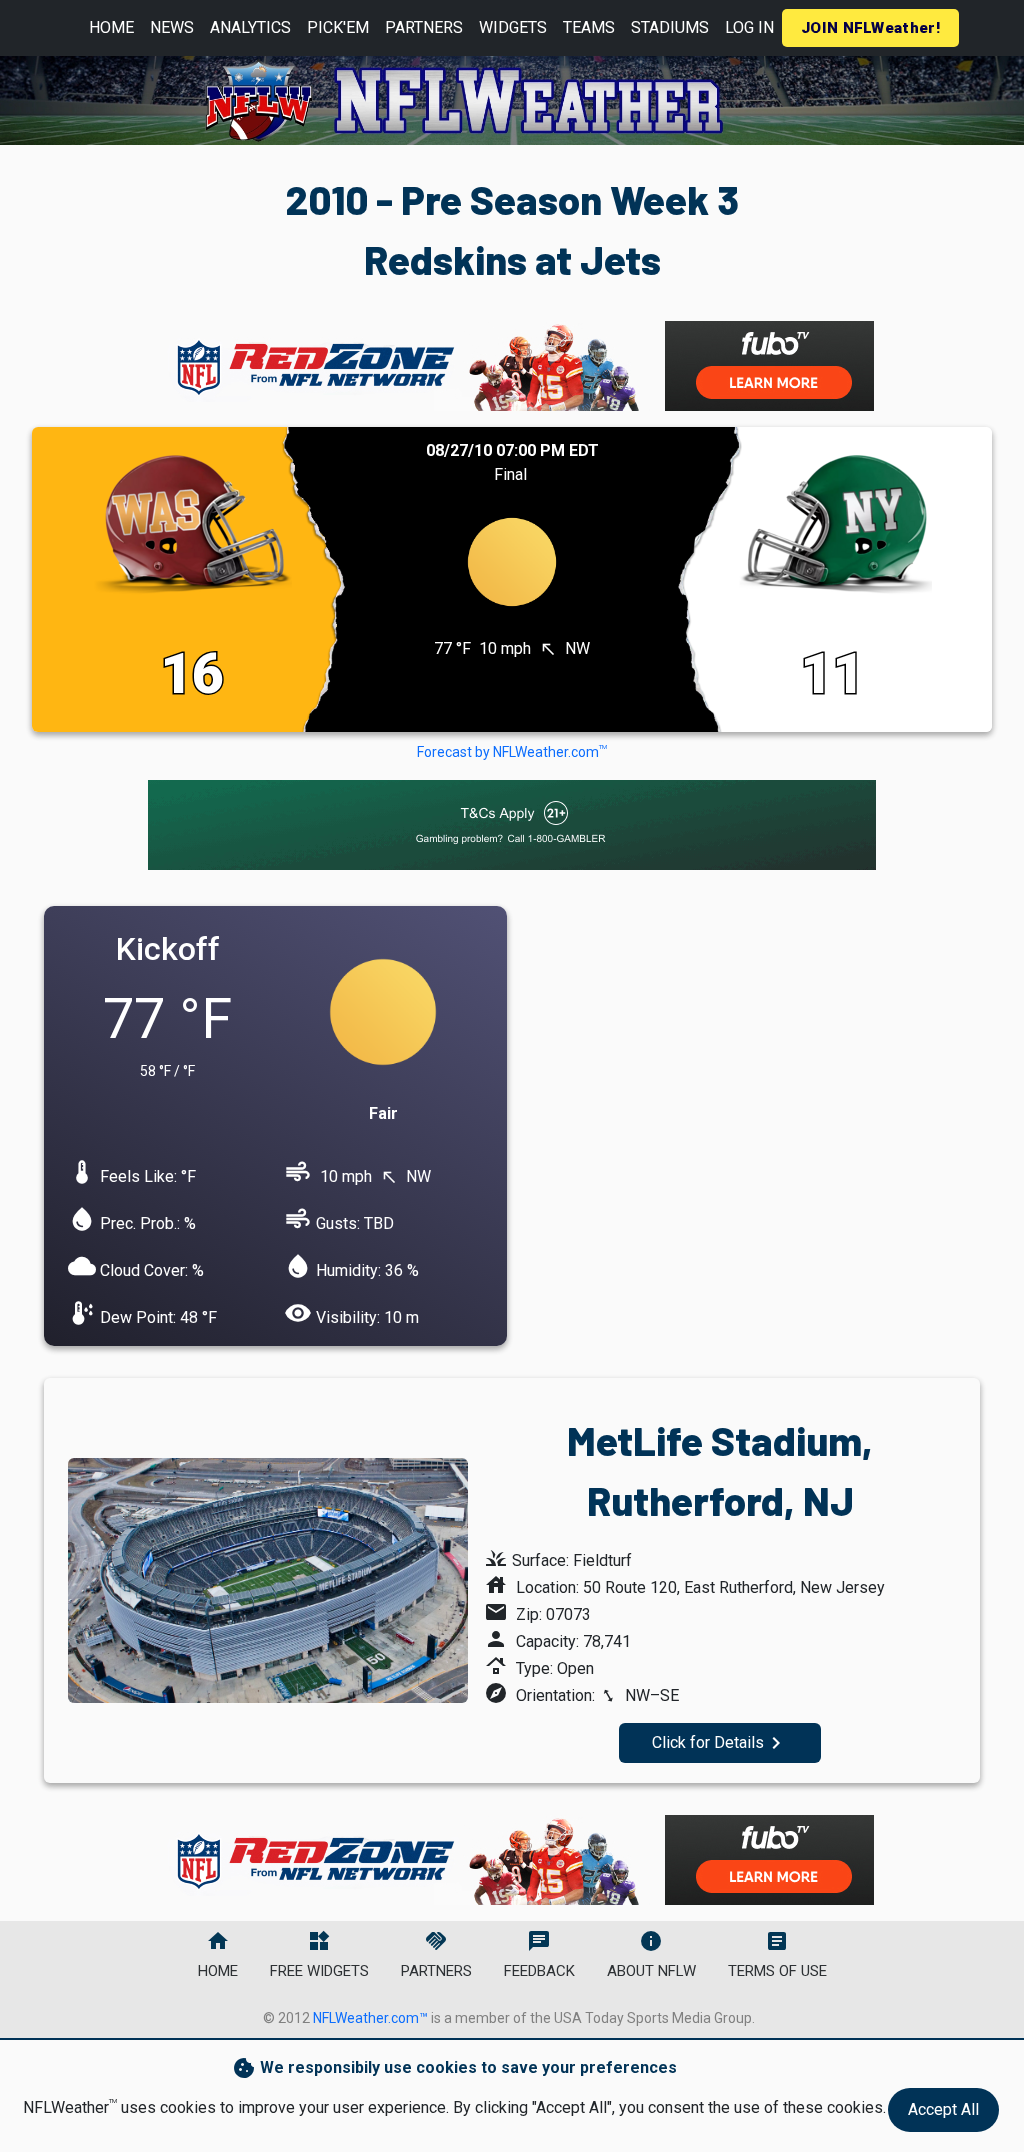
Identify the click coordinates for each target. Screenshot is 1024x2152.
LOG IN (749, 27)
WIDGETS (513, 27)
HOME (111, 27)
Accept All (943, 2109)
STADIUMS (670, 27)
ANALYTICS (250, 27)
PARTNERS (424, 27)
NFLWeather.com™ (370, 2018)
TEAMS (589, 27)
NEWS (172, 27)
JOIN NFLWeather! (870, 28)
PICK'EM (338, 27)
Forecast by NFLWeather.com (512, 752)
